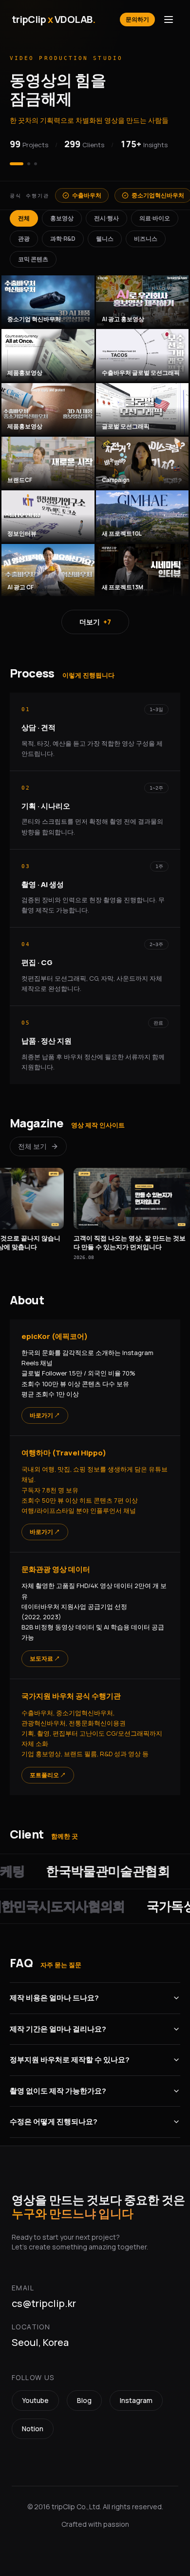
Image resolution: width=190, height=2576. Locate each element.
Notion (33, 2426)
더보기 (95, 619)
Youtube (35, 2397)
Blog (84, 2397)
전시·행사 (106, 215)
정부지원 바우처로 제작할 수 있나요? (70, 2057)
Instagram (136, 2397)
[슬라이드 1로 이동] (11, 161)
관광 (24, 236)
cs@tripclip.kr (44, 2300)
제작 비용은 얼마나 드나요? (54, 1995)
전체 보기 (32, 1143)
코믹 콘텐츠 (33, 256)
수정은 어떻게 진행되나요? (54, 2119)
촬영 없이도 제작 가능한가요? (58, 2087)
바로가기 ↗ (45, 1412)
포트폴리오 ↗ (48, 1772)
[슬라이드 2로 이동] (23, 161)
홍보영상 (62, 215)
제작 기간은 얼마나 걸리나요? (58, 2025)
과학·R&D (63, 236)
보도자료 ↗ (45, 1656)
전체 (24, 215)
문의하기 (137, 19)
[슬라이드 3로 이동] (36, 161)
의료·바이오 (155, 215)
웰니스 (105, 236)
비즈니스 (146, 236)
